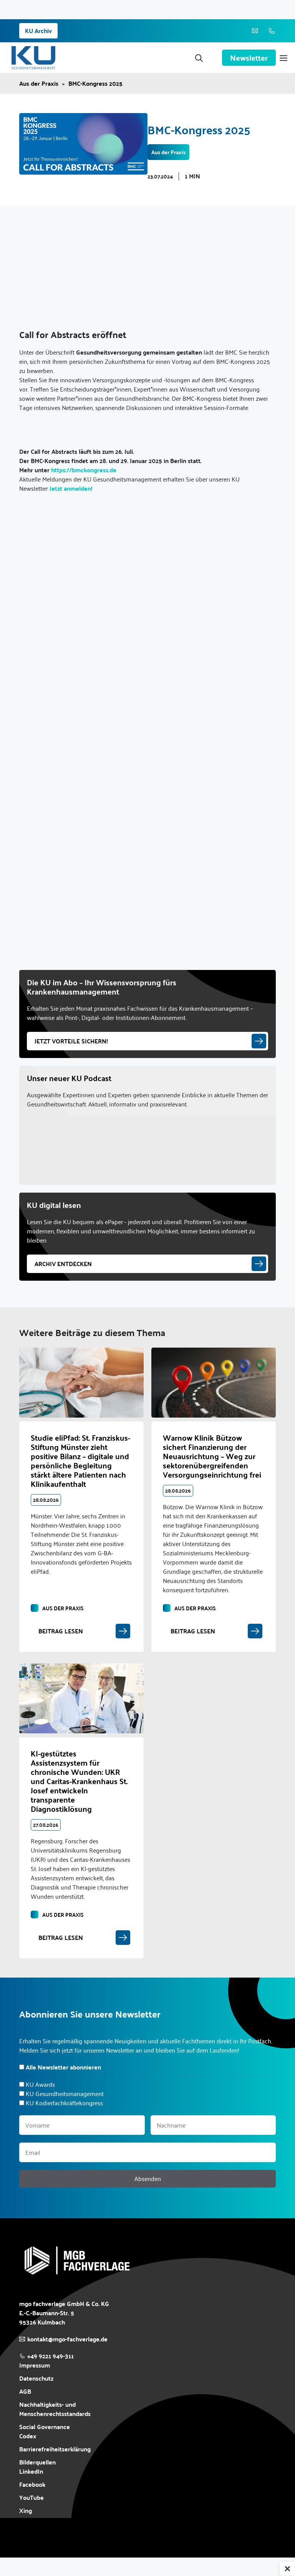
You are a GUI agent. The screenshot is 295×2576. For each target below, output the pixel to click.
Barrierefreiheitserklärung (55, 2449)
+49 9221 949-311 (51, 2356)
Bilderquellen (37, 2462)
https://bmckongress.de (84, 470)
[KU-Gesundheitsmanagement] (33, 58)
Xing (26, 2510)
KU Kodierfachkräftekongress (64, 2103)
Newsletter (249, 58)
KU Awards (40, 2084)
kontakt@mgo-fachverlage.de (67, 2339)
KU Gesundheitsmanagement (65, 2094)
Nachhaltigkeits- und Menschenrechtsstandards (55, 2409)
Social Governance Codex (45, 2431)
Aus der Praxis (39, 83)
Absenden (148, 2179)
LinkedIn (31, 2471)
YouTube (31, 2498)
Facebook (32, 2484)
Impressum (35, 2365)
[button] (199, 58)
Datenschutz (36, 2378)
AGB (25, 2391)
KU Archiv (38, 31)
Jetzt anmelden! (71, 488)
